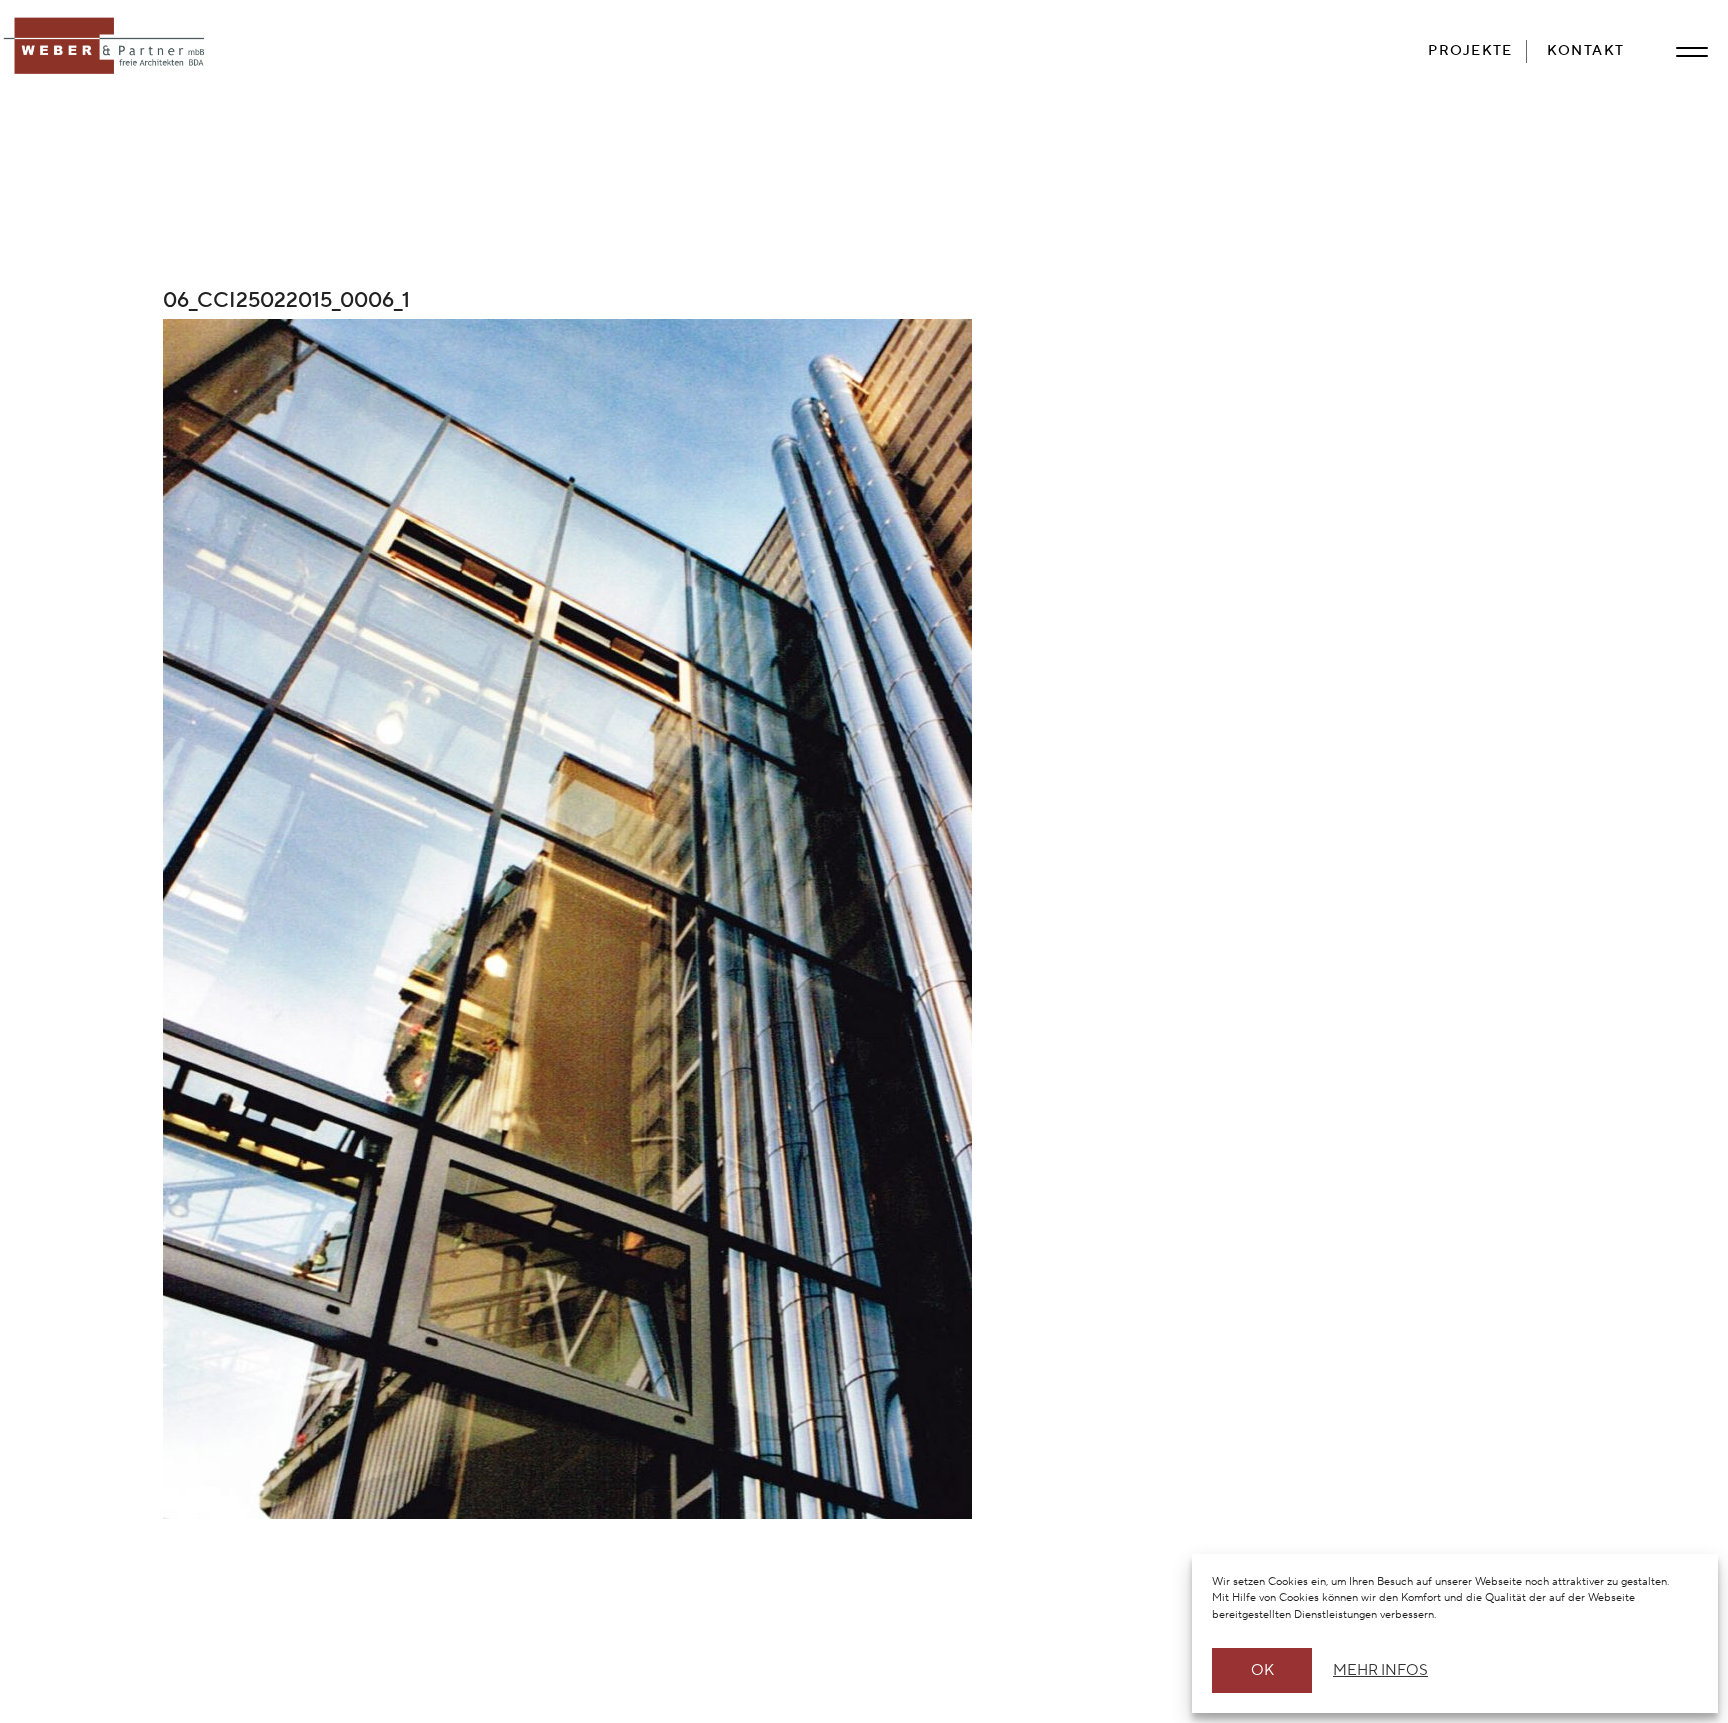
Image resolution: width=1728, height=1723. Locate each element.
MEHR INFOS (1377, 1670)
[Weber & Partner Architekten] (108, 47)
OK (1262, 1670)
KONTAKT (1586, 50)
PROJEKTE (1470, 50)
